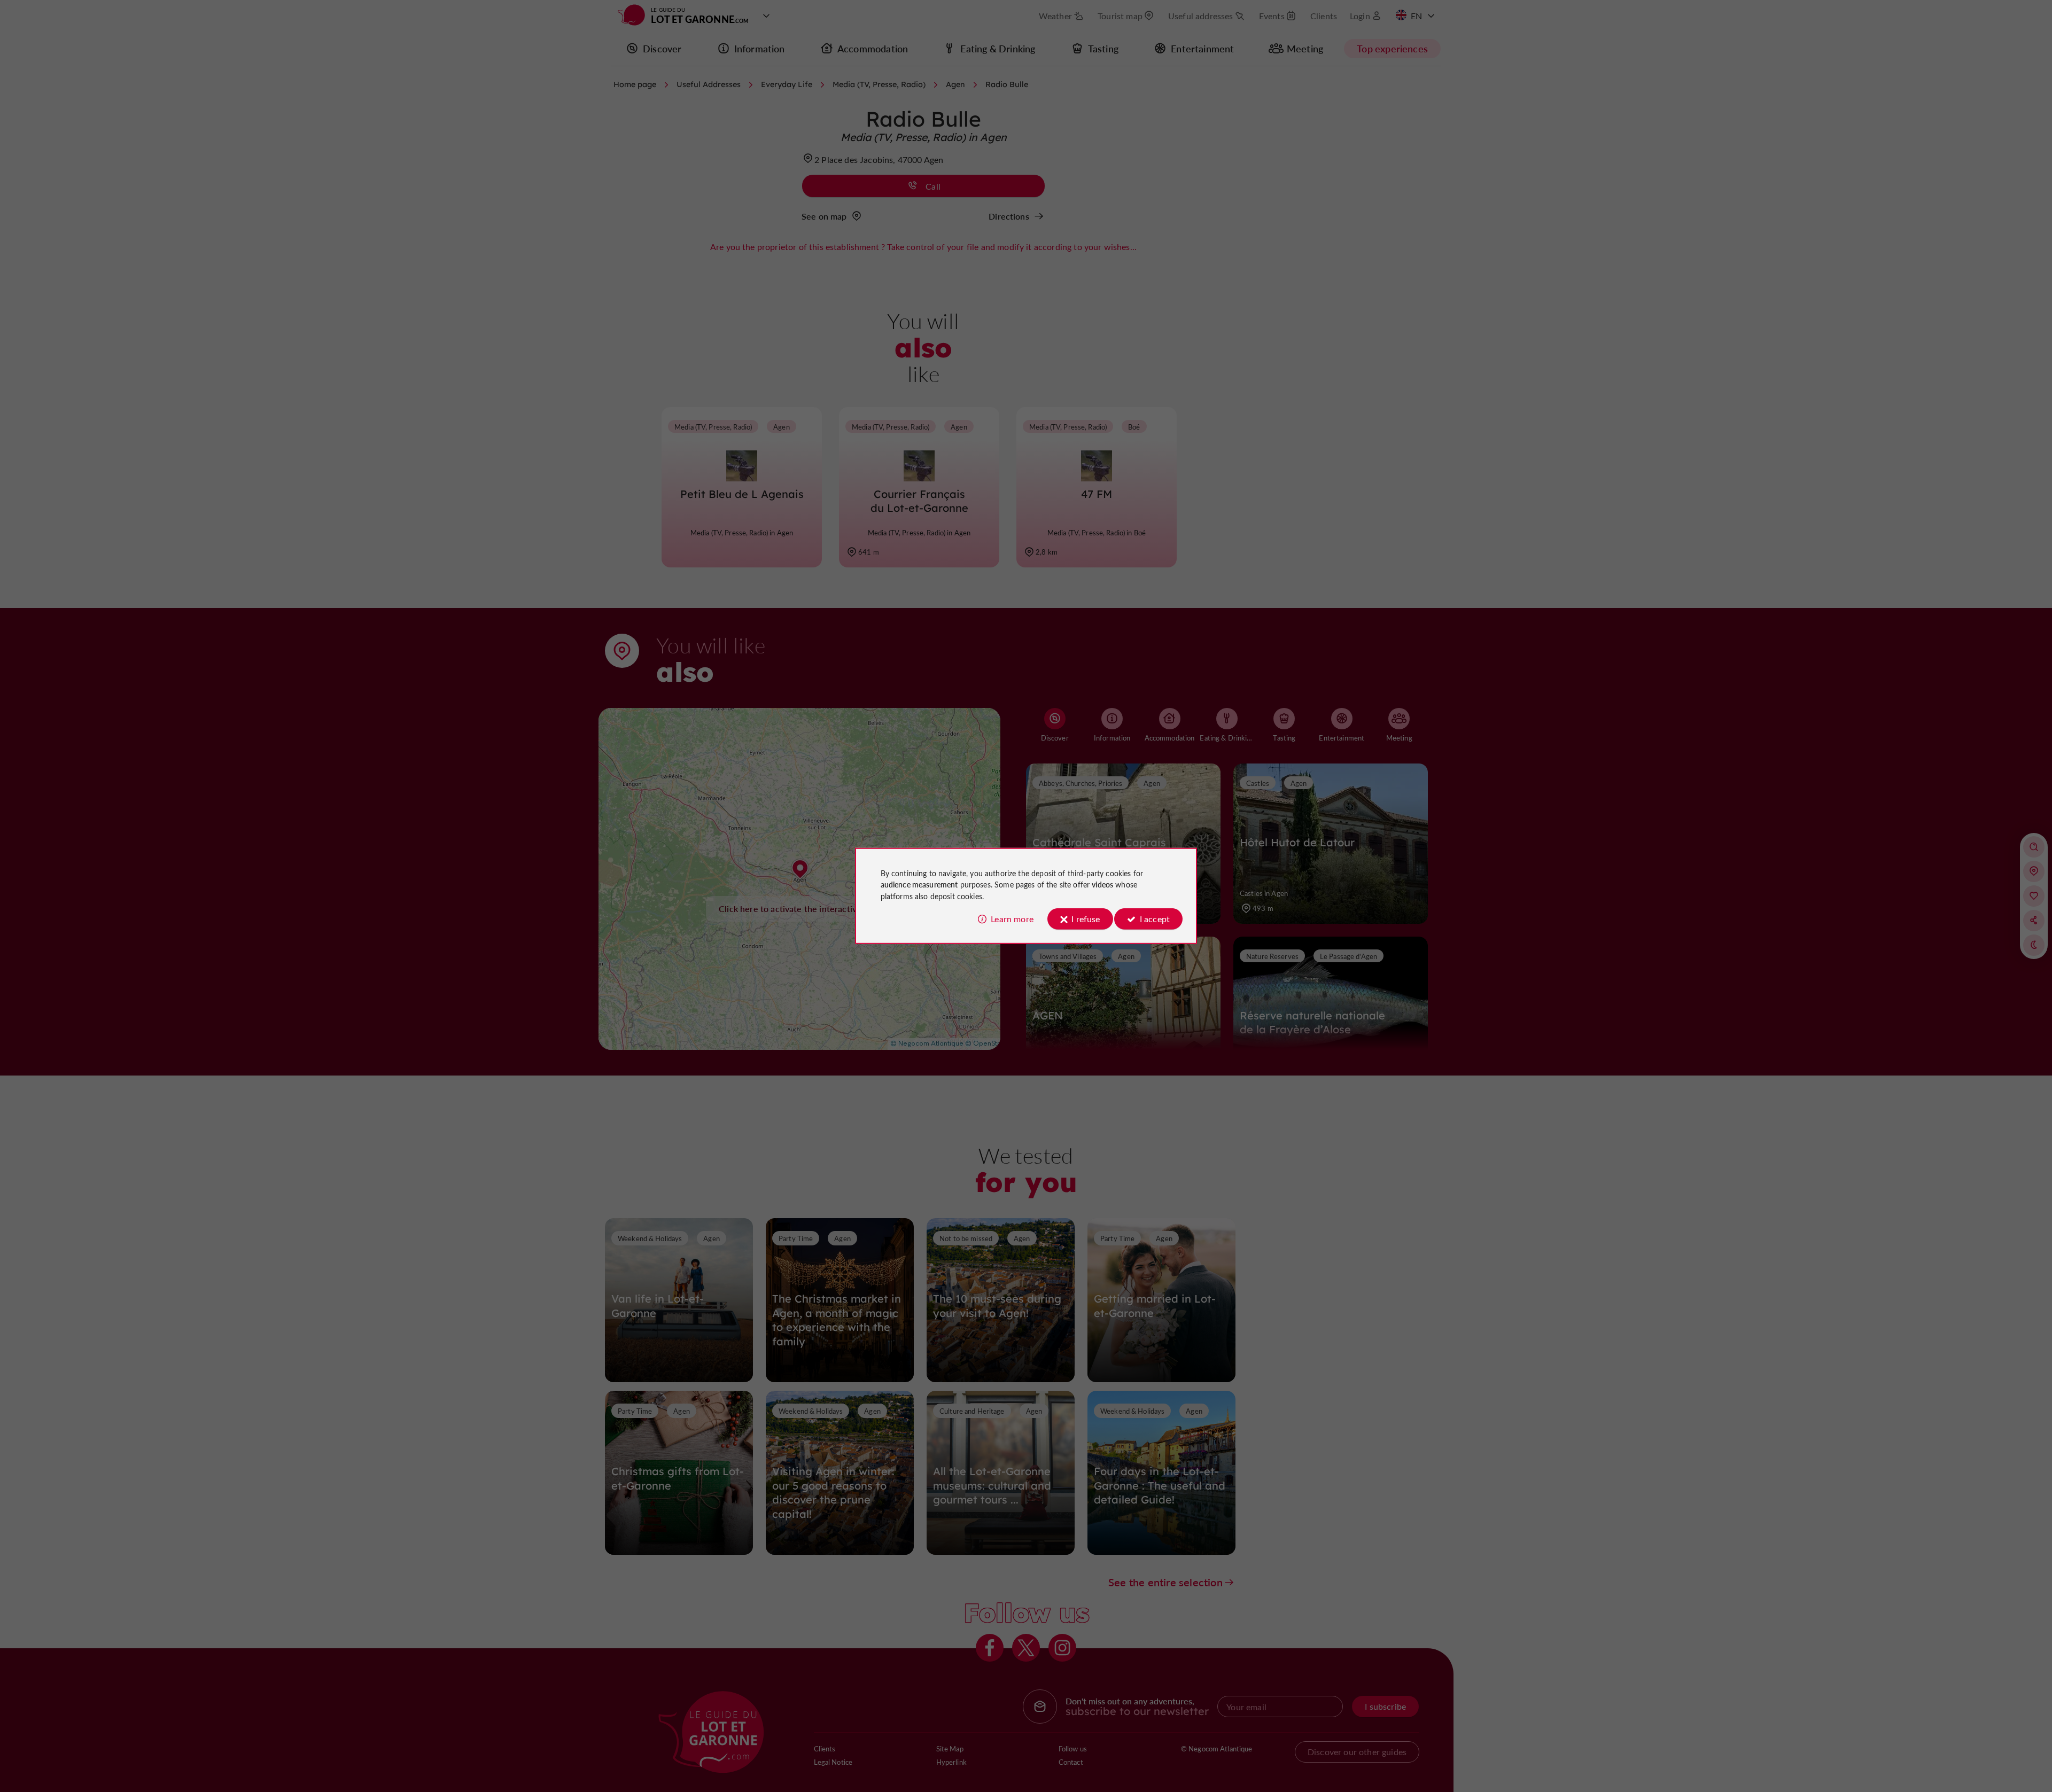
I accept (1155, 919)
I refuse (1086, 919)
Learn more (1012, 919)
